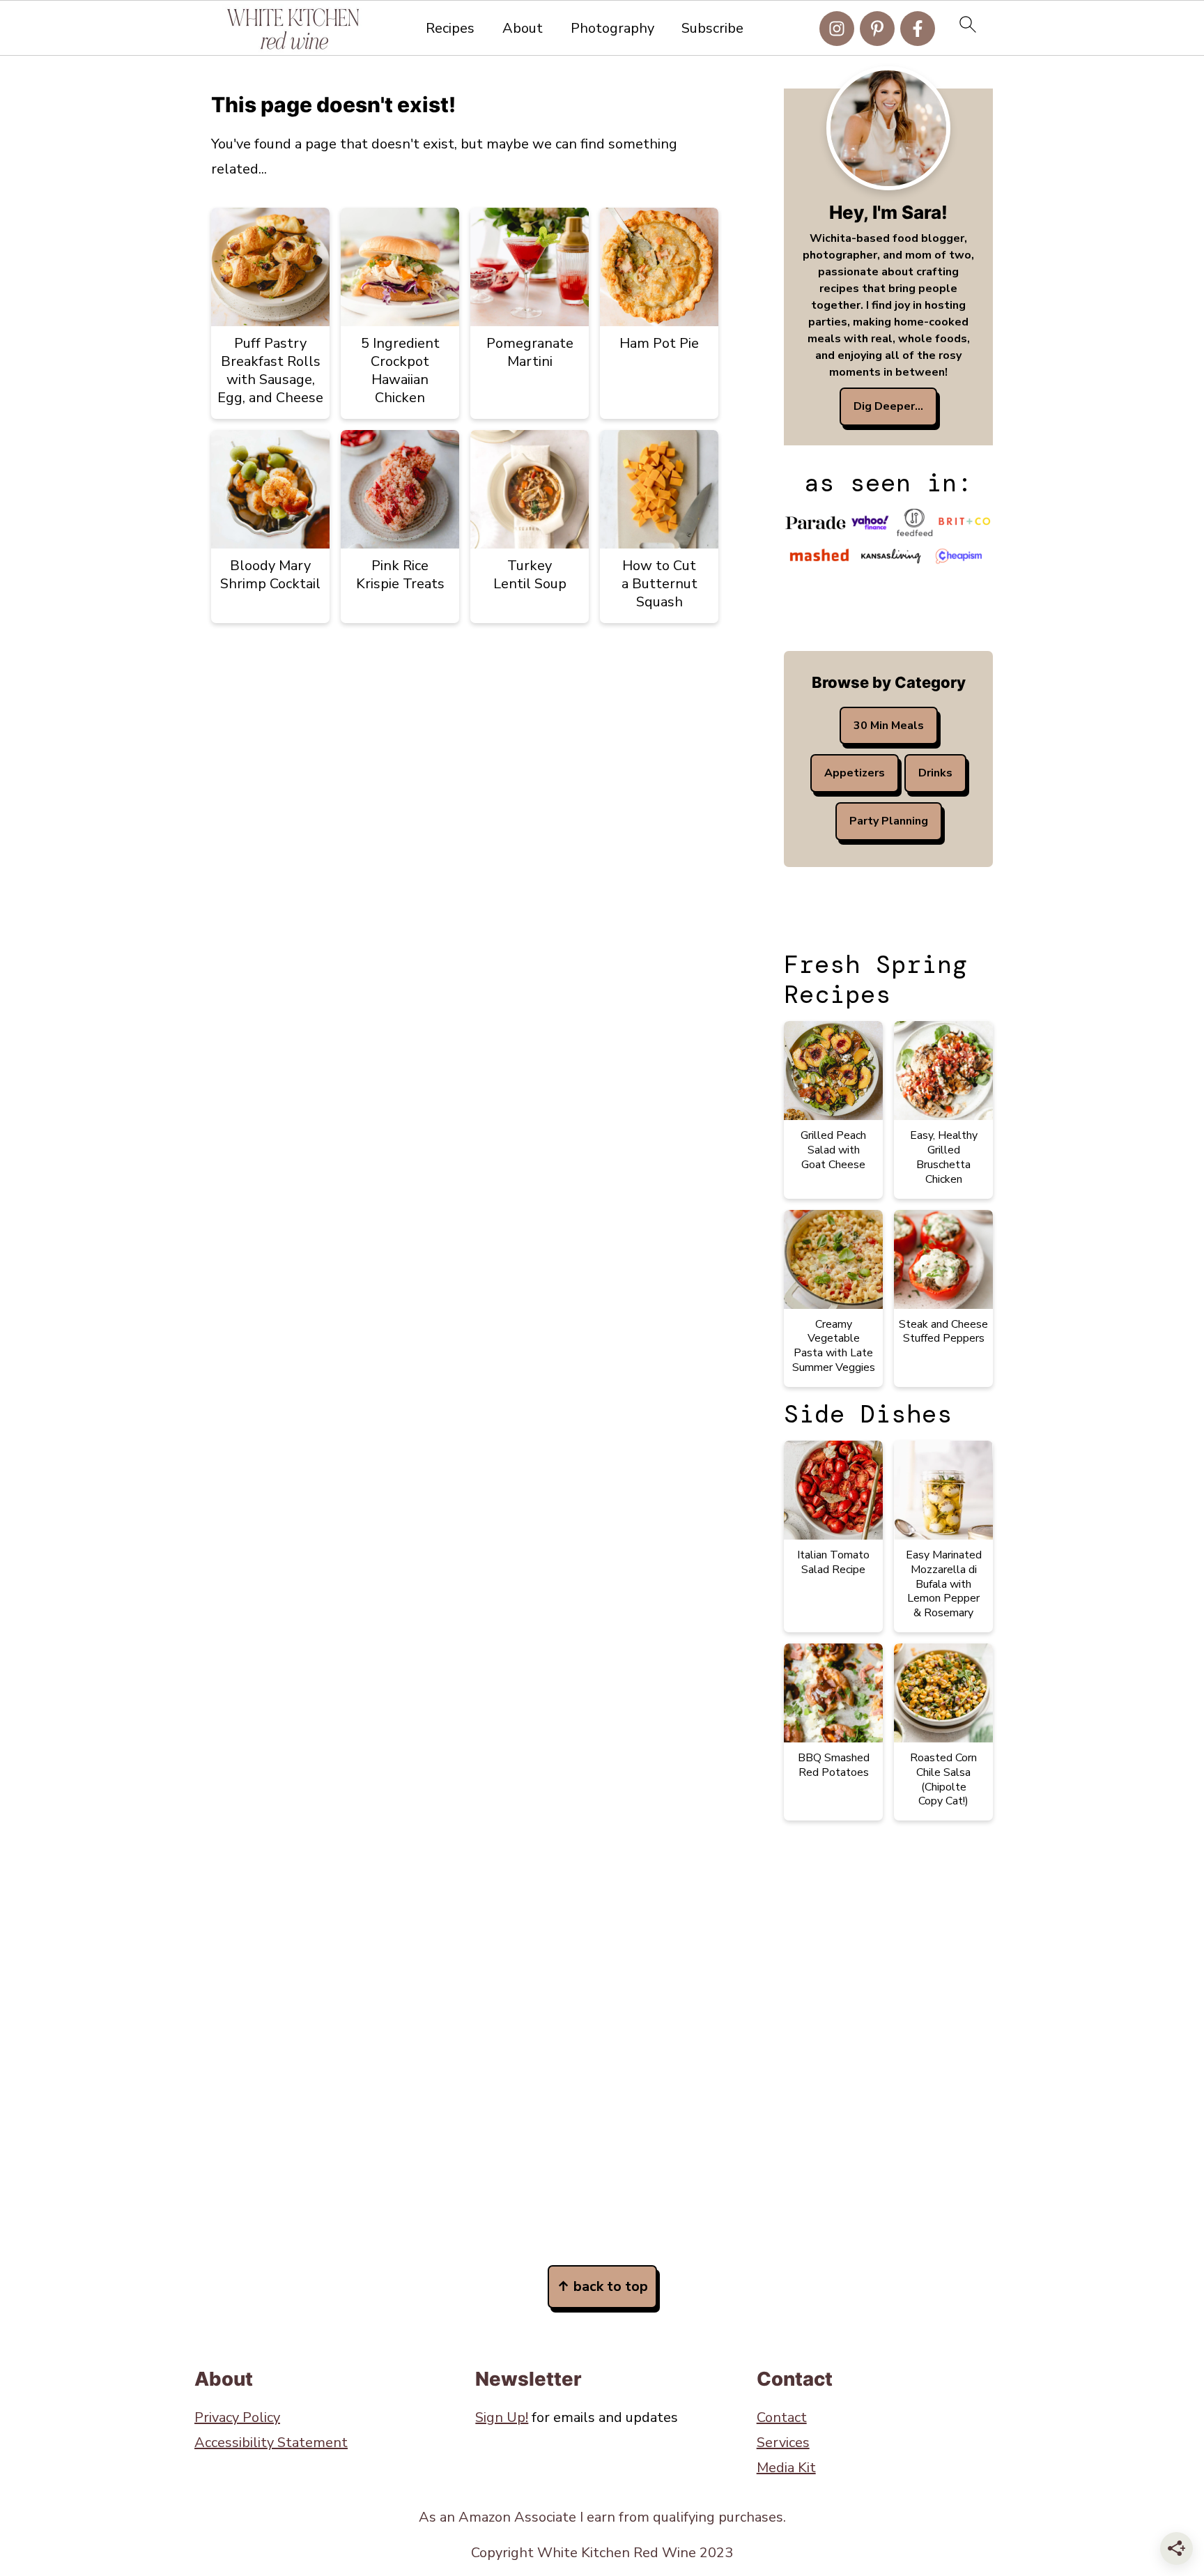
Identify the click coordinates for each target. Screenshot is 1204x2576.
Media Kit (786, 2468)
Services (783, 2443)
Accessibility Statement (271, 2443)
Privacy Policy (237, 2417)
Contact (782, 2417)
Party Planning (889, 821)
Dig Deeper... (888, 406)
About (523, 29)
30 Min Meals (889, 726)
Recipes (450, 29)
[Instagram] (837, 29)
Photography (612, 29)
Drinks (935, 773)
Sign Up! (502, 2417)
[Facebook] (918, 29)
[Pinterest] (877, 29)
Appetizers (855, 773)
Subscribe (712, 29)
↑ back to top (602, 2286)
